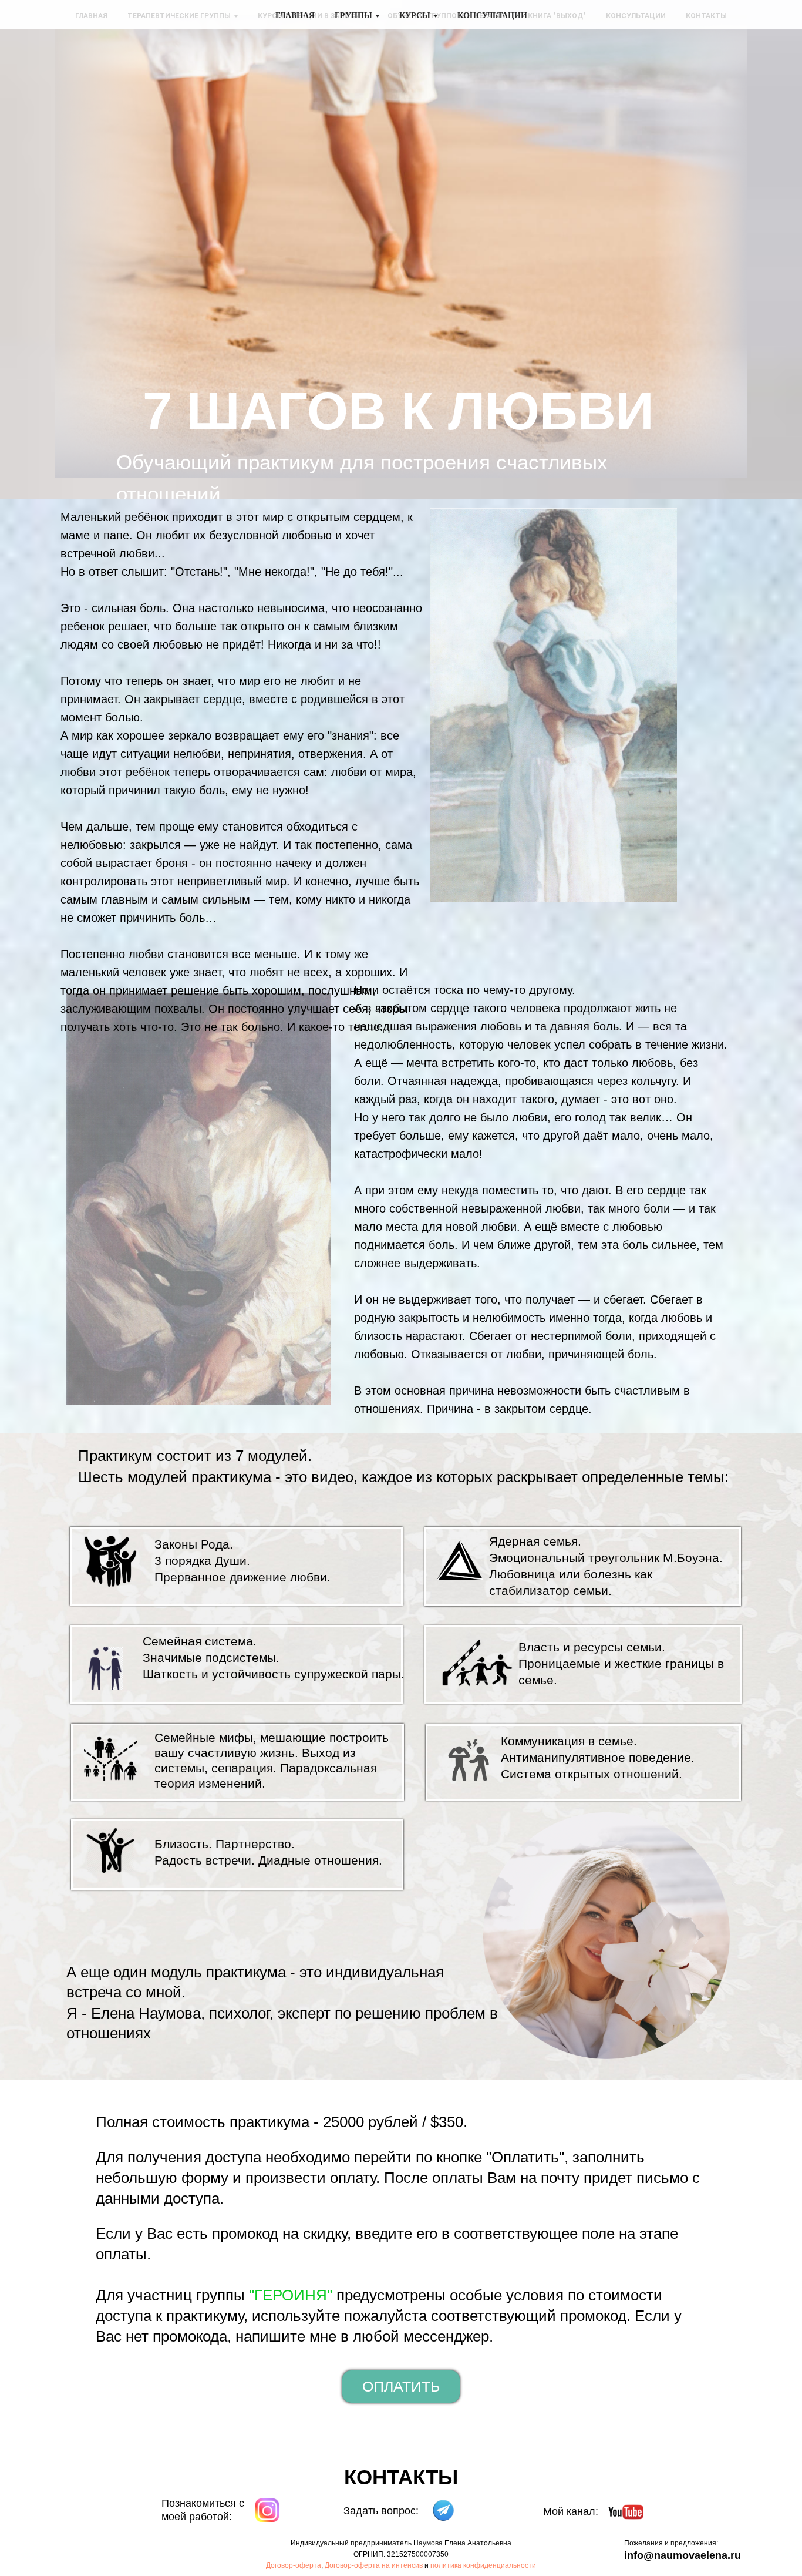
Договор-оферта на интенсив (374, 2565)
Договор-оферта (294, 2565)
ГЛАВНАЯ (295, 16)
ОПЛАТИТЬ (401, 2386)
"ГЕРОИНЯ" (291, 2295)
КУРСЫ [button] (415, 16)
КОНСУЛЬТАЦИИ (492, 16)
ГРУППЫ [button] (353, 16)
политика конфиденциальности (483, 2565)
